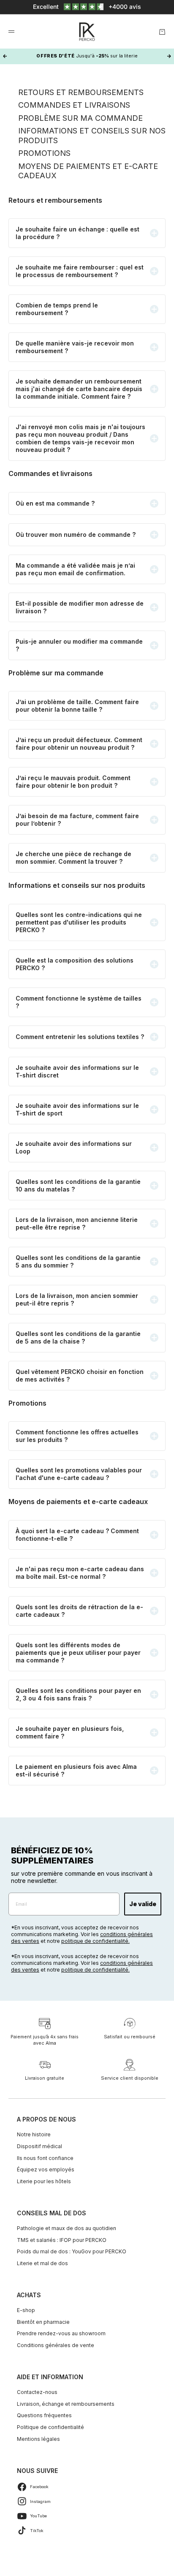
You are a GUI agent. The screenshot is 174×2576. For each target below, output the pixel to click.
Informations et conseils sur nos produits (92, 136)
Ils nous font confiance (45, 2158)
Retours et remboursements (81, 92)
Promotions (44, 153)
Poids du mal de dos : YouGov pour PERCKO (72, 2251)
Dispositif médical (39, 2146)
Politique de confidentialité (50, 2427)
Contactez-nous (37, 2392)
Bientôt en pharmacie (43, 2322)
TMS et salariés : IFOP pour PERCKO (62, 2240)
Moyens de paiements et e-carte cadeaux (88, 171)
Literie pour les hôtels (44, 2181)
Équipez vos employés (46, 2169)
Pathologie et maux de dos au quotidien (67, 2228)
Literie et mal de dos (42, 2263)
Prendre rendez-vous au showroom (61, 2333)
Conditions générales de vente (56, 2345)
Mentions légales (38, 2439)
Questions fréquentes (44, 2415)
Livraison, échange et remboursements (66, 2404)
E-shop (26, 2310)
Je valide (143, 1904)
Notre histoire (34, 2134)
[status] (87, 7)
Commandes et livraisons (74, 105)
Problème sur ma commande (80, 118)
